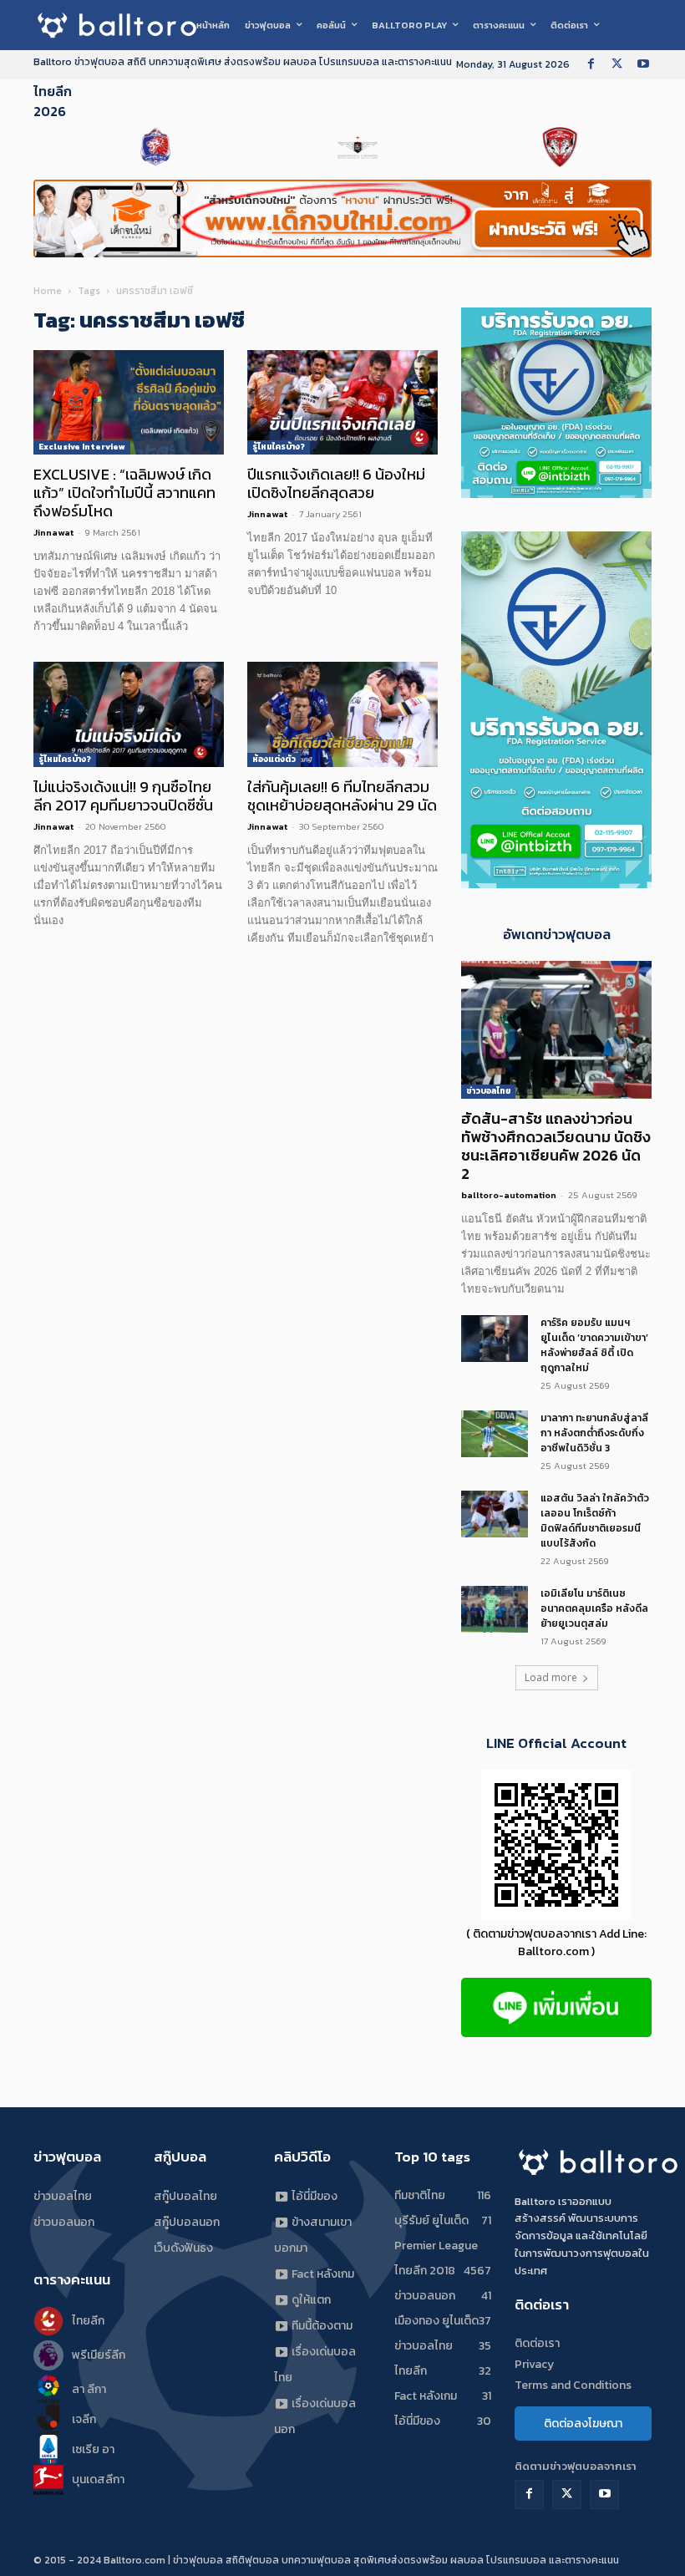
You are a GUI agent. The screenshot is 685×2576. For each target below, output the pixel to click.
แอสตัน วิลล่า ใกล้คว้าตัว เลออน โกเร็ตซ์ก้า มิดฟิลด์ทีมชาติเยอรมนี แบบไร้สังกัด (595, 1521)
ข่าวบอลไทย (488, 1091)
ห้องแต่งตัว (274, 759)
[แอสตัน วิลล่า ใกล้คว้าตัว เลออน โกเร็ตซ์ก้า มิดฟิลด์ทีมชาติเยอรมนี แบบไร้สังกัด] (495, 1514)
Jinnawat (53, 532)
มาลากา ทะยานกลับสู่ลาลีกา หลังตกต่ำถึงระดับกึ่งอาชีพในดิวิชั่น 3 (594, 1433)
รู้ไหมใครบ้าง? (279, 447)
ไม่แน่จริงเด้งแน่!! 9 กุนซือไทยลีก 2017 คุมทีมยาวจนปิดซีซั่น (123, 796)
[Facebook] (591, 65)
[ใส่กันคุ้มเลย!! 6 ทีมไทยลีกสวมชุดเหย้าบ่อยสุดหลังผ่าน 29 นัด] (342, 714)
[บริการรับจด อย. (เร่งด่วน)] (556, 493)
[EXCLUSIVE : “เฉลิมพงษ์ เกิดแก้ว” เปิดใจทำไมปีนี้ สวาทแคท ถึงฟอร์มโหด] (129, 403)
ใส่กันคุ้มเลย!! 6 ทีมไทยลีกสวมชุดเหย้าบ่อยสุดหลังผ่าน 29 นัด (342, 796)
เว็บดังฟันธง (183, 2248)
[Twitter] (617, 65)
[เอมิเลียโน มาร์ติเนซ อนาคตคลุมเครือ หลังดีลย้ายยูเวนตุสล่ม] (495, 1609)
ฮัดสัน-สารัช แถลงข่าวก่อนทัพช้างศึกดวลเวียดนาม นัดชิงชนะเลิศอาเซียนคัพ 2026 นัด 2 (556, 1146)
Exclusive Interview (82, 447)
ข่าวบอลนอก (64, 2222)
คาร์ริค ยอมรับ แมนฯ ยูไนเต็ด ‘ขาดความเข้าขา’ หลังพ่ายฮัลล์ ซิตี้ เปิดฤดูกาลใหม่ (594, 1345)
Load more (551, 1677)
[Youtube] (643, 65)
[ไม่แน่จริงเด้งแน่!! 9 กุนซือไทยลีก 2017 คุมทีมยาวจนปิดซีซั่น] (129, 714)
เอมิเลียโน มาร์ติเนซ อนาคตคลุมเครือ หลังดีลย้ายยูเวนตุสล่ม (594, 1608)
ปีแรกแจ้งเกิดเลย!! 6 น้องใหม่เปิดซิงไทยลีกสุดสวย (336, 483)
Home (48, 291)
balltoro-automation (509, 1195)
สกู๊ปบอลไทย (185, 2196)
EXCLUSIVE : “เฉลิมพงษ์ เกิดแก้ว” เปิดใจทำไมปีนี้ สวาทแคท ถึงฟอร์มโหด (124, 493)
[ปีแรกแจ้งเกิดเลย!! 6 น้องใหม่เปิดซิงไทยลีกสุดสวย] (342, 403)
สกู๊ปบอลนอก (187, 2222)
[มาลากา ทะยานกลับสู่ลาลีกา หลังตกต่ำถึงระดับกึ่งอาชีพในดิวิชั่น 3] (495, 1434)
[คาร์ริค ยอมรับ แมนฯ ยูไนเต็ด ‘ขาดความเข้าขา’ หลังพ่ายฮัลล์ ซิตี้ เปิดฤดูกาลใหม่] (495, 1339)
